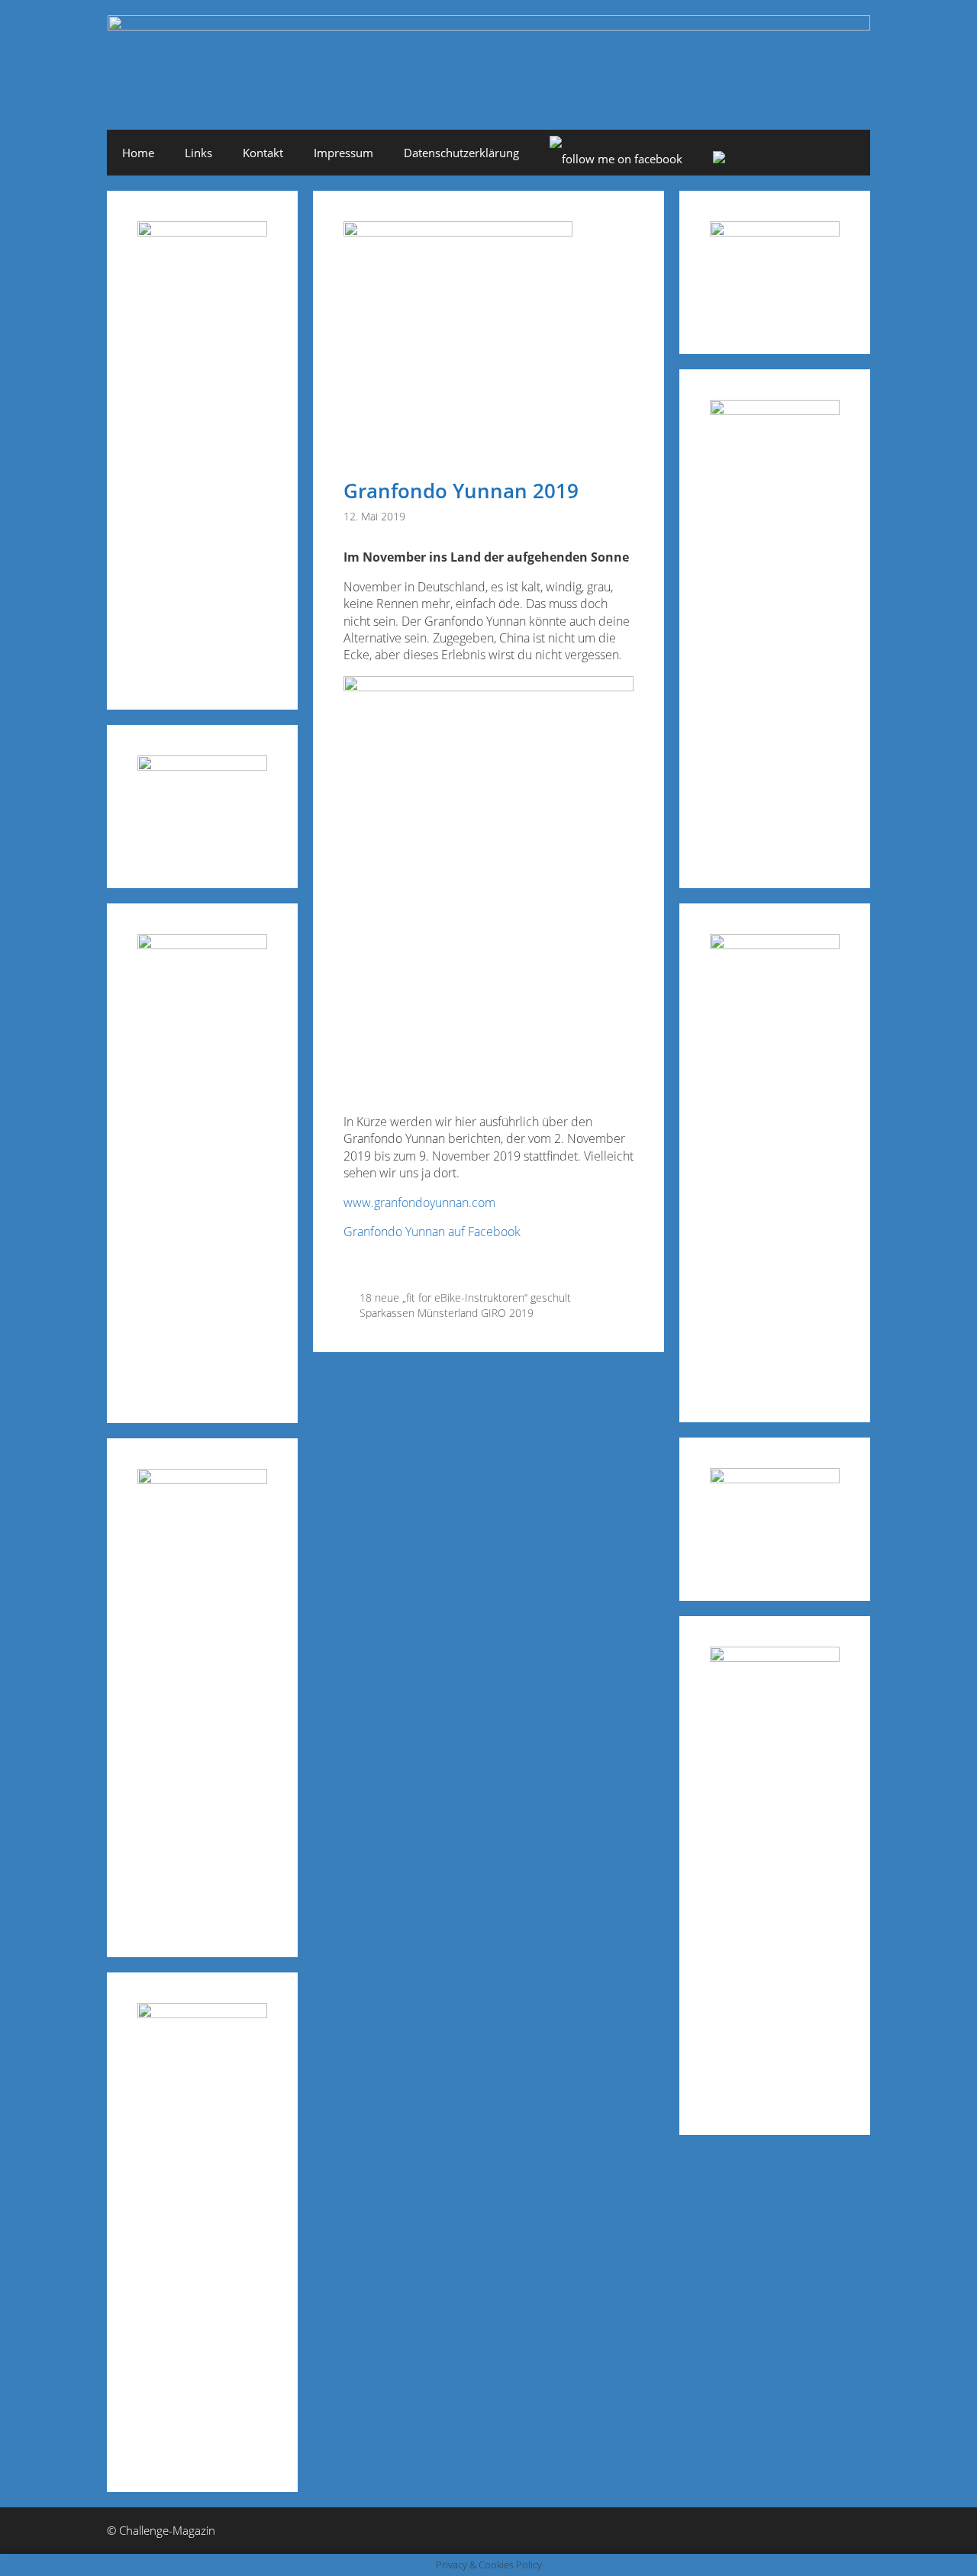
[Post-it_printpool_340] (202, 766)
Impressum (343, 153)
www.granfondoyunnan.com (419, 1203)
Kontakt (263, 153)
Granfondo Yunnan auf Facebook (432, 1232)
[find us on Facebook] (616, 159)
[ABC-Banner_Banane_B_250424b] (202, 1479)
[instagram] (719, 159)
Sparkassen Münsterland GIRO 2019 (447, 1313)
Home (138, 153)
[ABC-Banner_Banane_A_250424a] (775, 1657)
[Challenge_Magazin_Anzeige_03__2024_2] (202, 232)
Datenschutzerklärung (461, 153)
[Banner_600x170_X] (775, 410)
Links (198, 153)
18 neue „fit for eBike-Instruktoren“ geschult (465, 1298)
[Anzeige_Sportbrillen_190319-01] (202, 944)
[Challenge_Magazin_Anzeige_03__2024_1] (775, 944)
